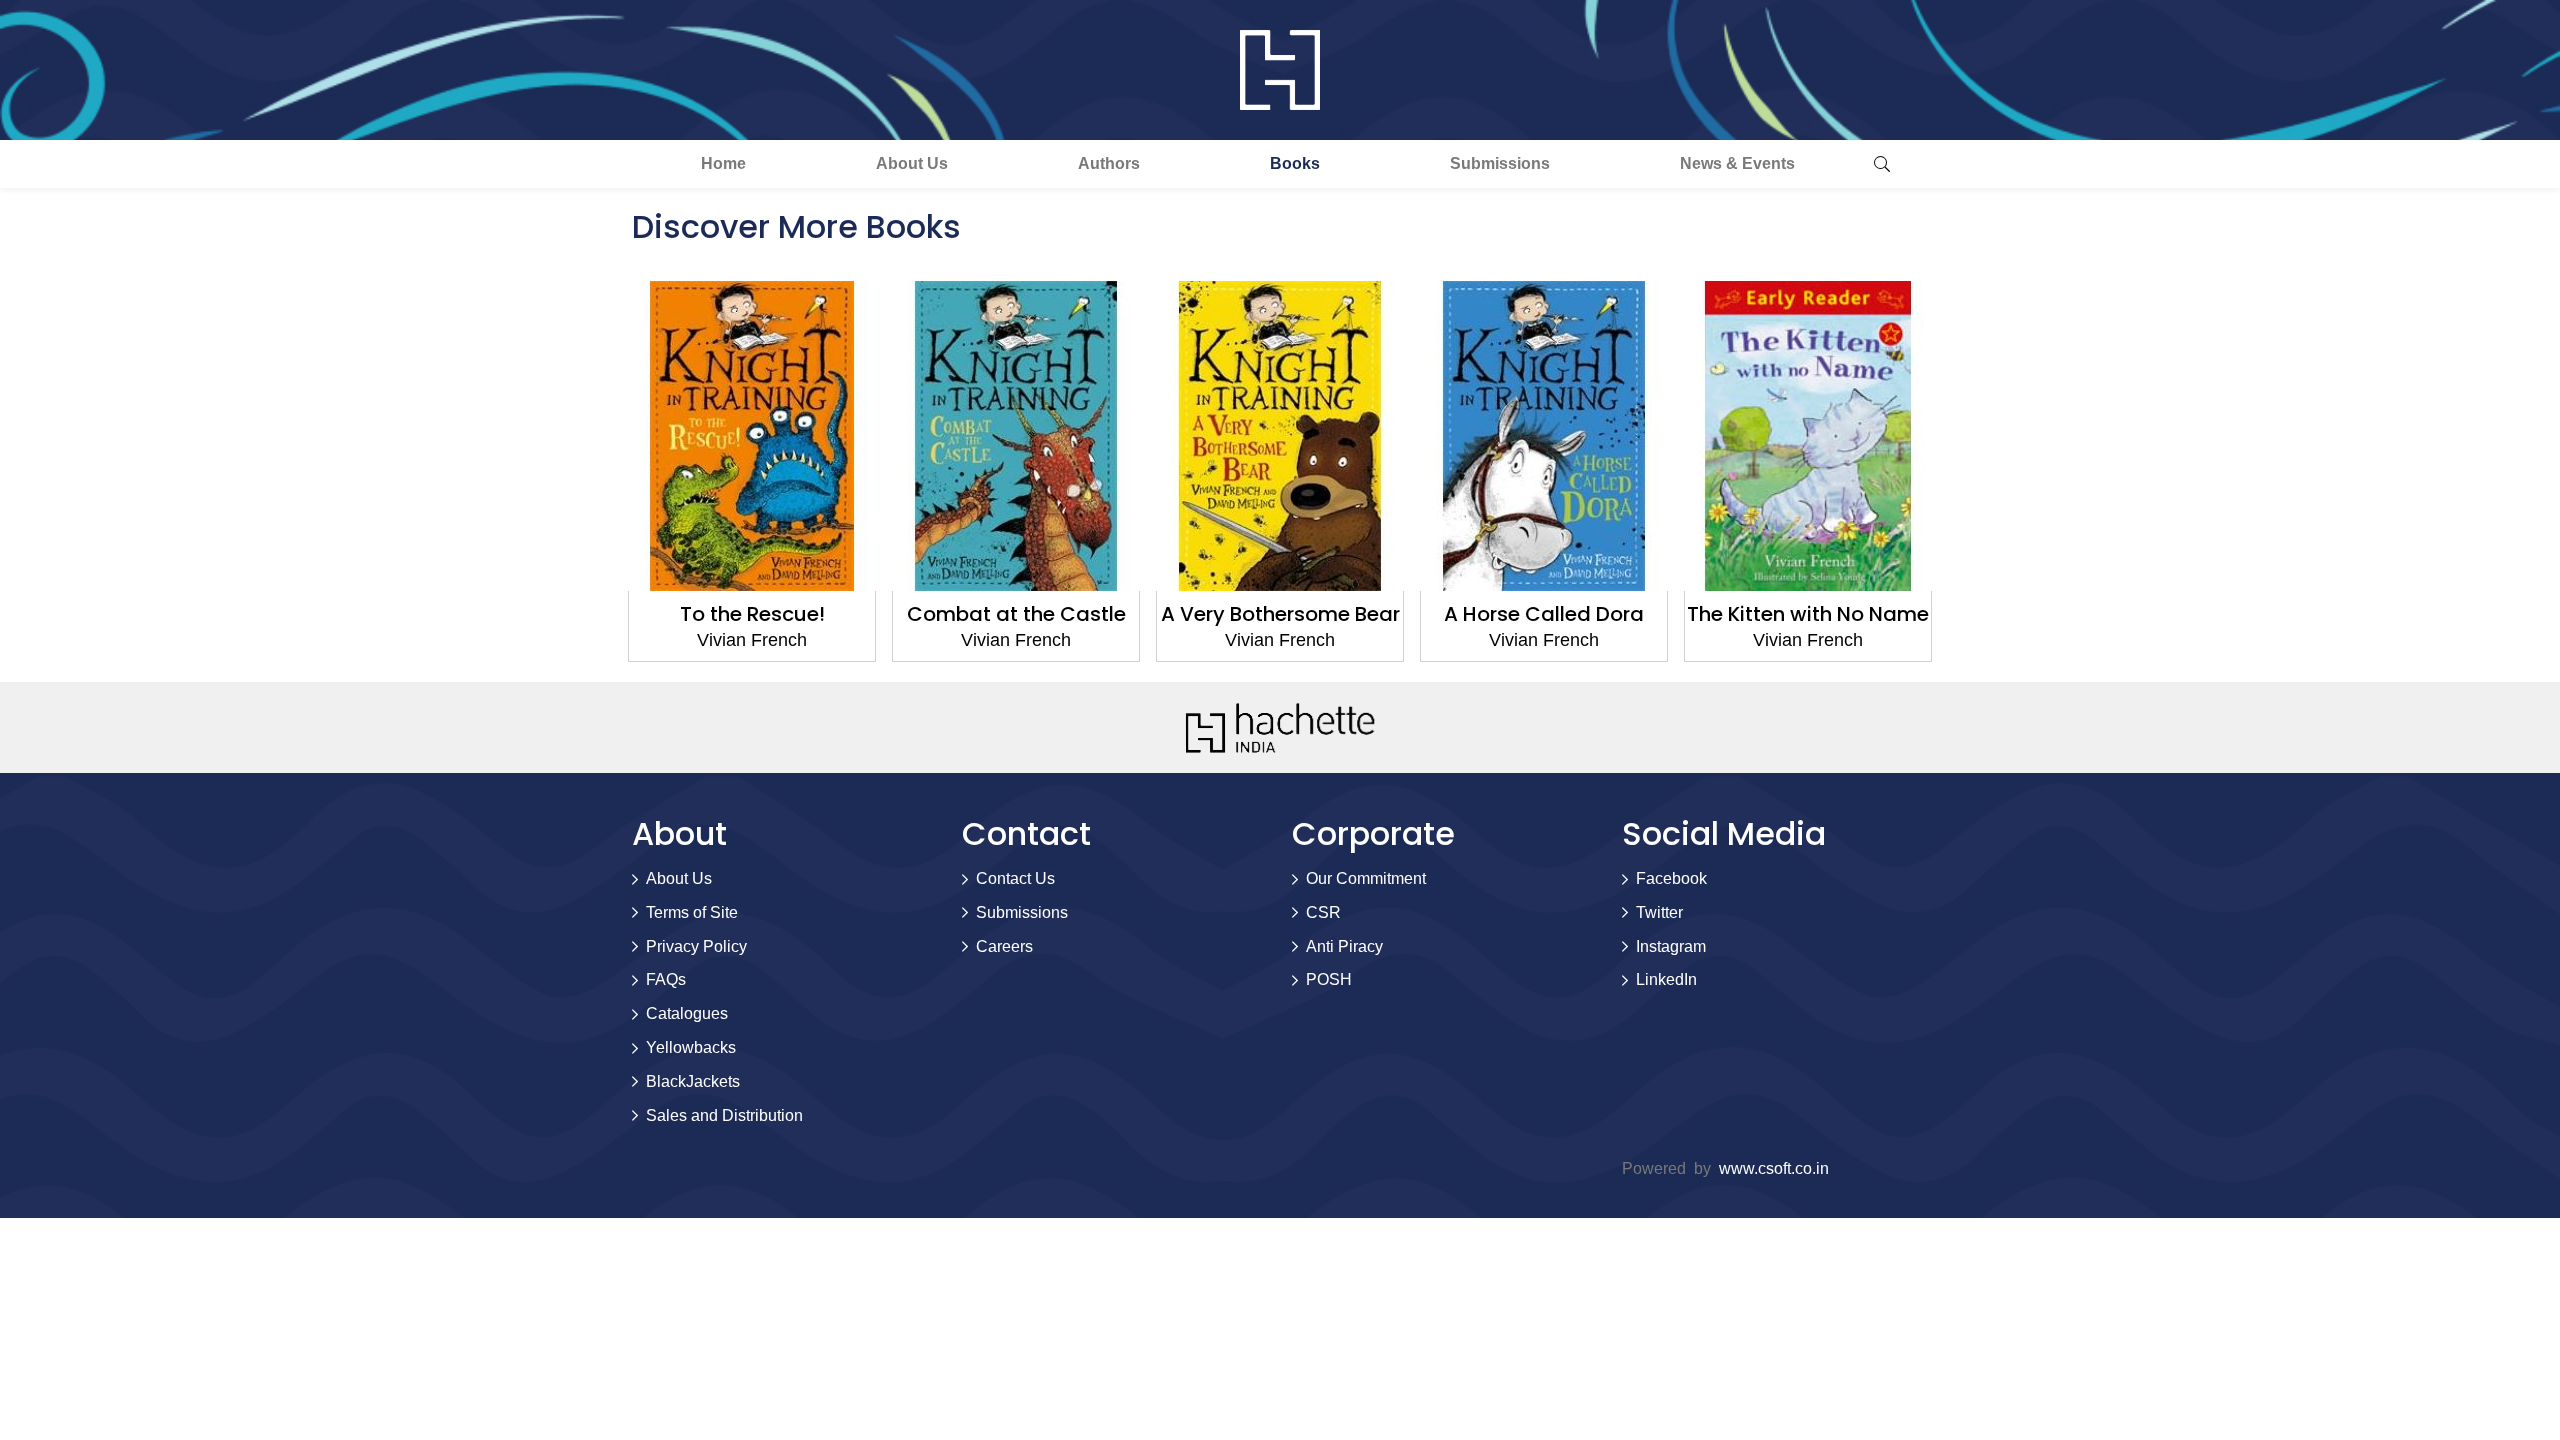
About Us (912, 163)
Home (723, 163)
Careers (1004, 946)
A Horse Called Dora (1544, 614)
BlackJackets (693, 1081)
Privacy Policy (696, 946)
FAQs (666, 979)
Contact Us (1015, 878)
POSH (1329, 979)
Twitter (1659, 912)
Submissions (1500, 163)
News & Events (1737, 163)
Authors (1109, 163)
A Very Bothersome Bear (1280, 614)
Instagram (1671, 946)
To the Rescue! (752, 614)
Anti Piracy (1344, 946)
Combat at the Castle (1016, 614)
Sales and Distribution (724, 1115)
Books (1295, 163)
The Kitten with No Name (1808, 614)
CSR (1323, 912)
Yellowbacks (691, 1047)
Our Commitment (1366, 878)
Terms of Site (692, 912)
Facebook (1671, 878)
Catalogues (687, 1013)
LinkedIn (1666, 979)
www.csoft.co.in (1774, 1168)
